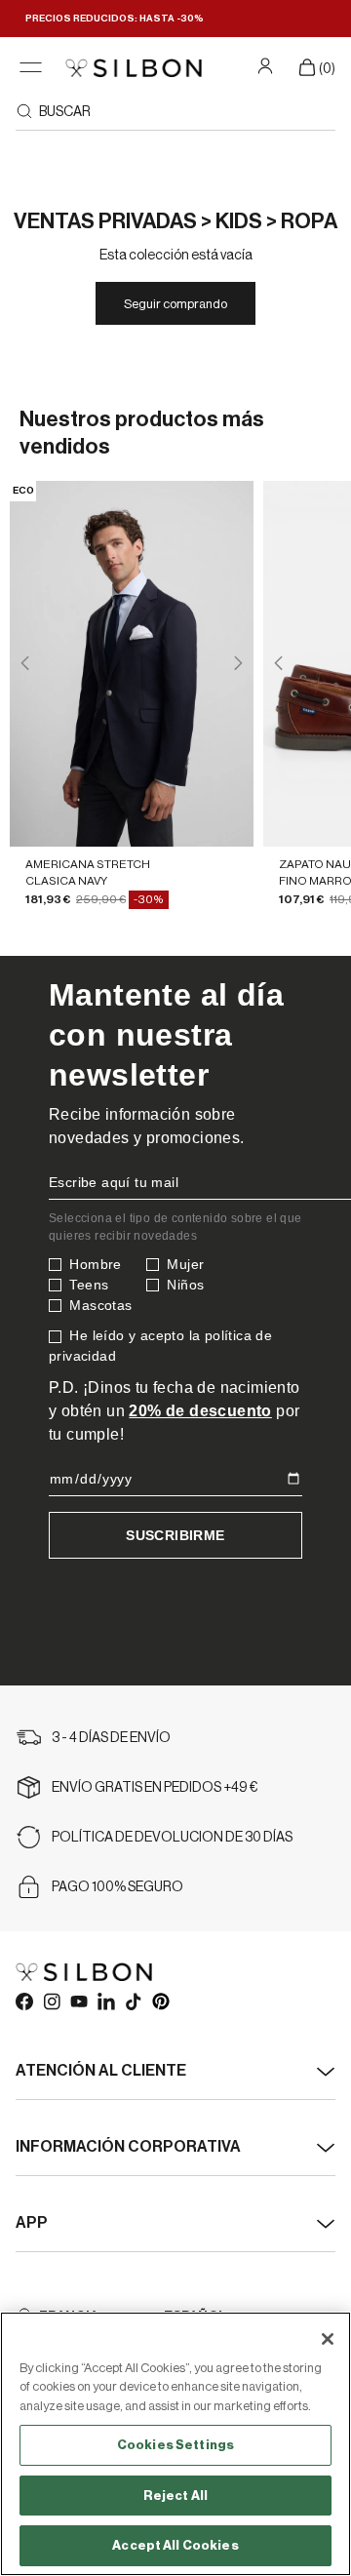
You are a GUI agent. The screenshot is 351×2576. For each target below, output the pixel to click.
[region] (175, 2444)
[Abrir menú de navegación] (31, 68)
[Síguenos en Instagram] (51, 2001)
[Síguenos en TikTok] (133, 2001)
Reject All (175, 2496)
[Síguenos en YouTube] (78, 2001)
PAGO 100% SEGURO (117, 1887)
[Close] (328, 2339)
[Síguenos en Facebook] (23, 2001)
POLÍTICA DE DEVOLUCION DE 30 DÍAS (172, 1838)
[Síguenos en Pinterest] (160, 2001)
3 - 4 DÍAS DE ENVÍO (111, 1738)
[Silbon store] (134, 68)
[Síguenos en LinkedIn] (105, 2001)
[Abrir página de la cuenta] (268, 65)
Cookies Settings (175, 2445)
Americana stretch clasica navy (88, 872)
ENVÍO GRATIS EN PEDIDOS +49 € (155, 1788)
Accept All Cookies (175, 2545)
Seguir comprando (175, 304)
